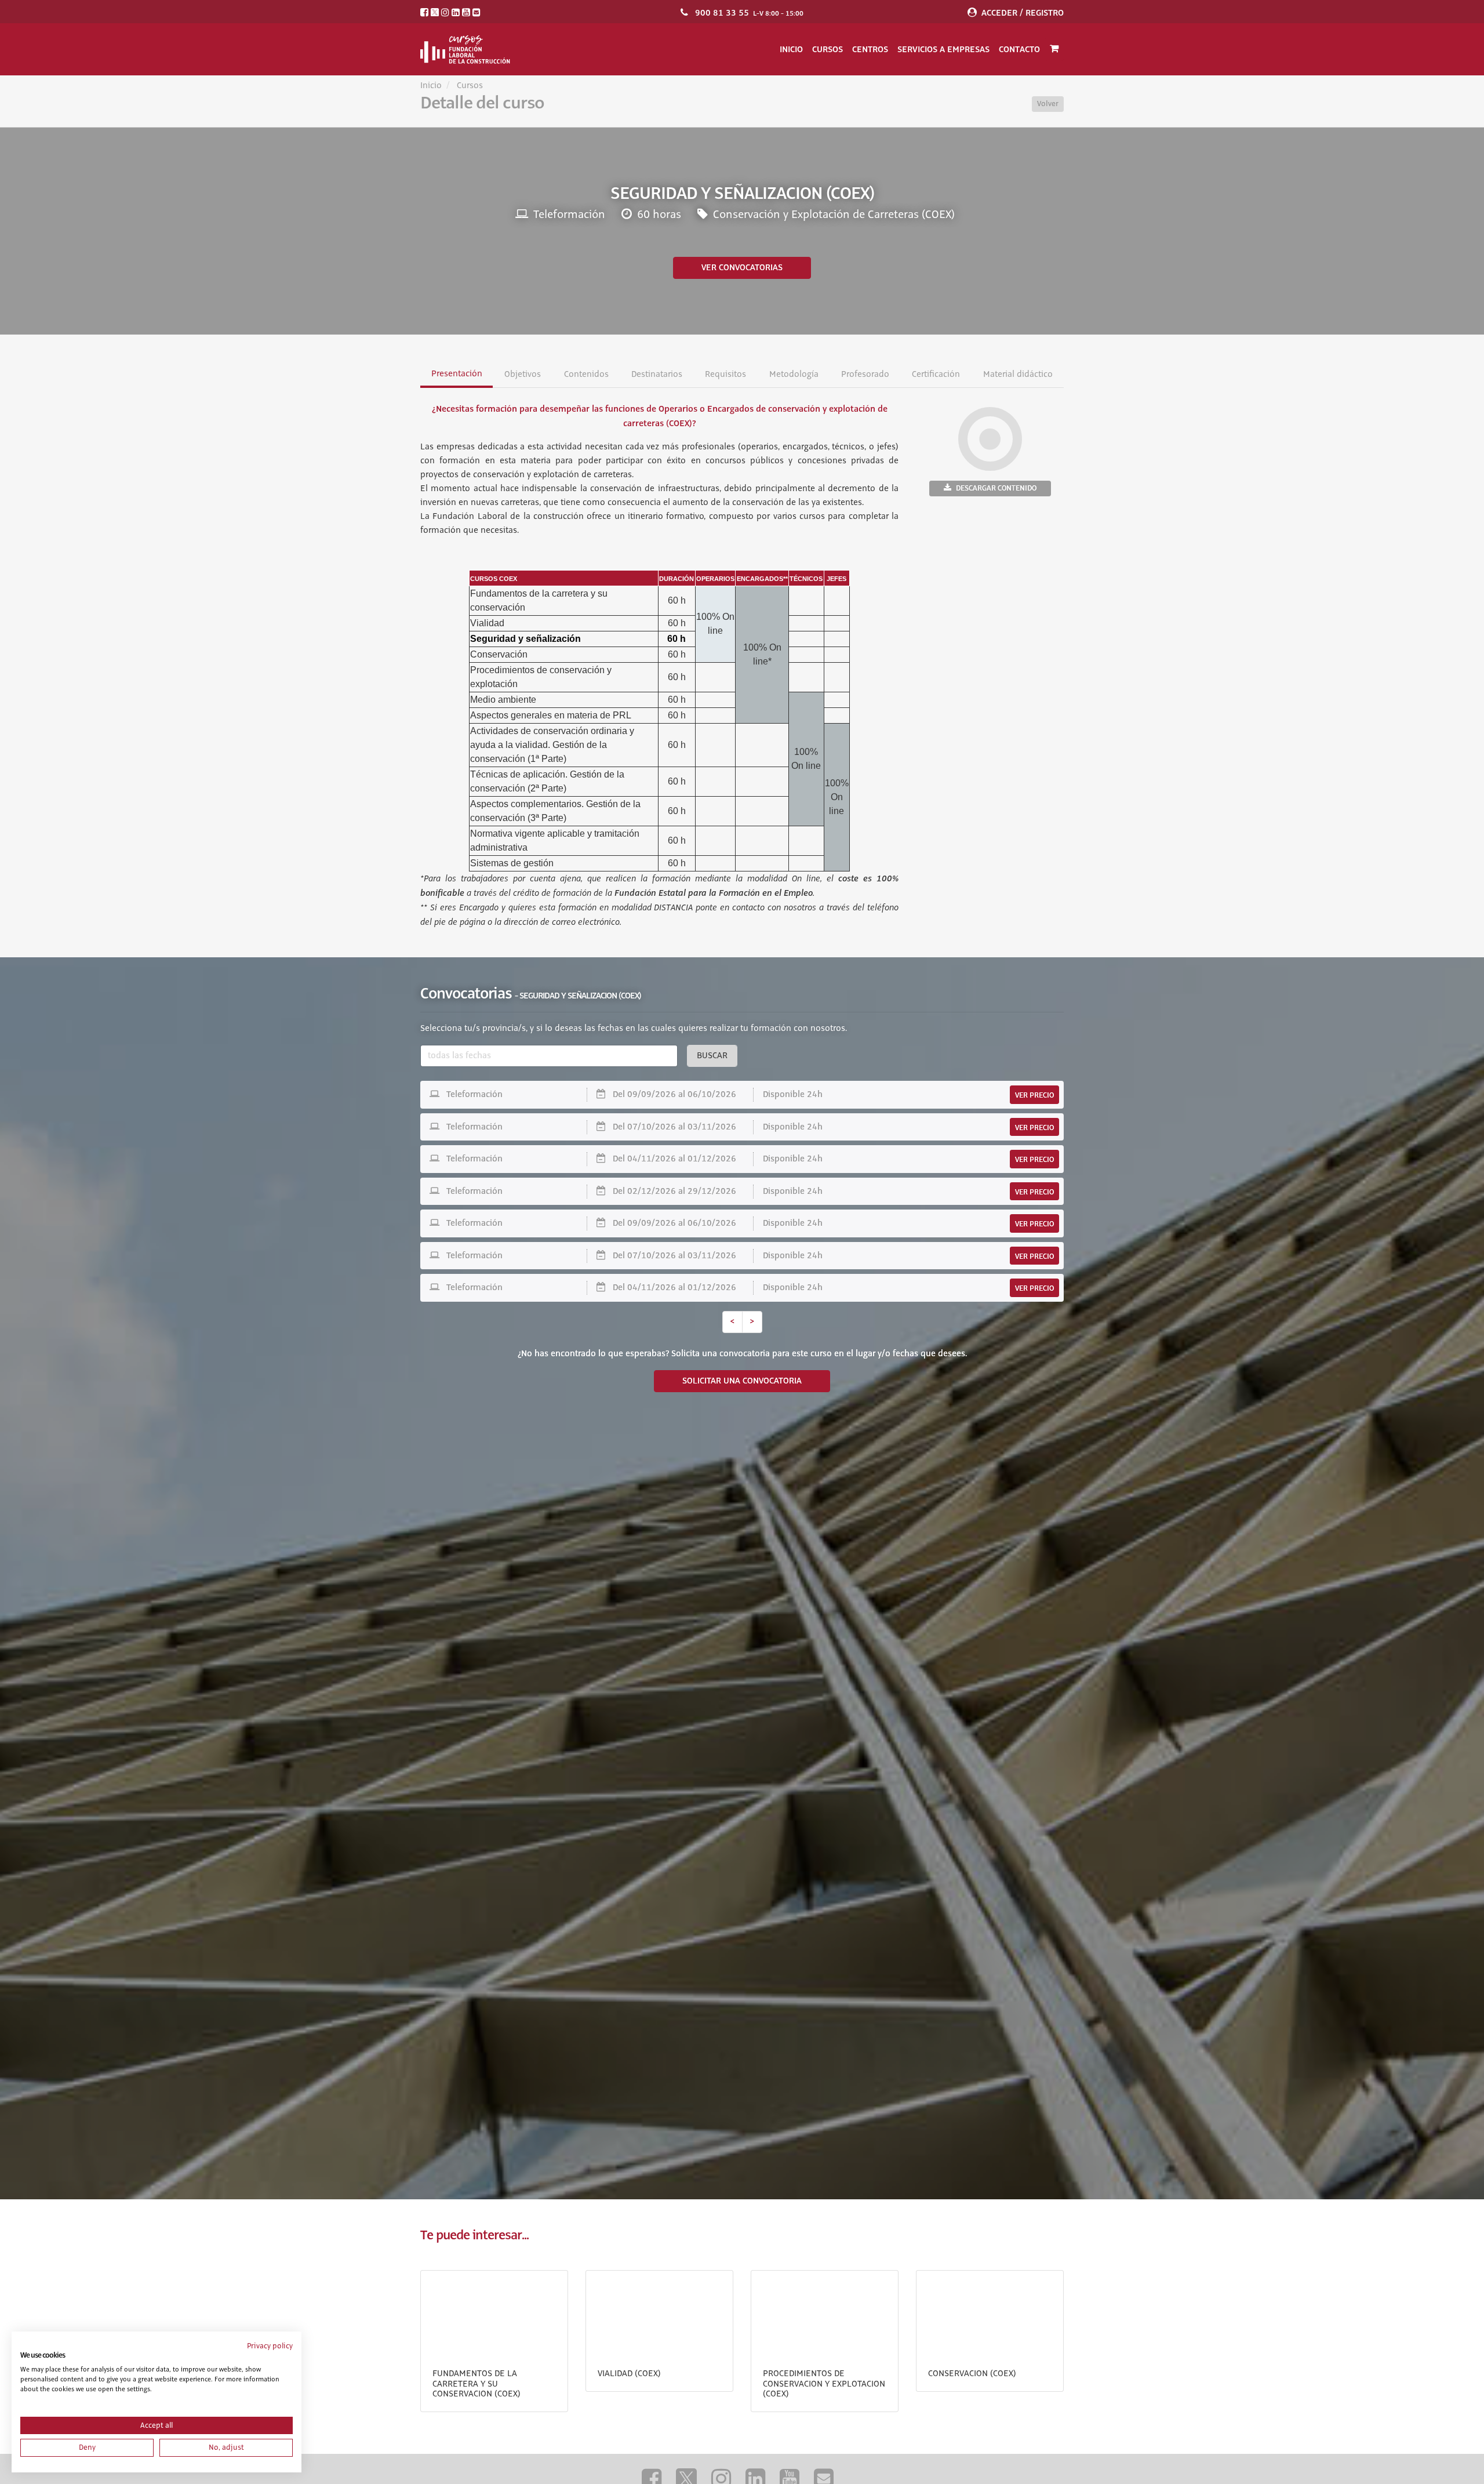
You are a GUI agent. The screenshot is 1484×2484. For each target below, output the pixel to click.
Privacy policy (270, 2346)
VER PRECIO (1034, 1095)
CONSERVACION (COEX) (972, 2374)
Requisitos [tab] (725, 375)
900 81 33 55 (722, 13)
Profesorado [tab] (865, 375)
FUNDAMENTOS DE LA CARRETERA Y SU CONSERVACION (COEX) (477, 2384)
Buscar (712, 1056)
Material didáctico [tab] (1017, 375)
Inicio (791, 49)
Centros (870, 49)
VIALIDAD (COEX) (629, 2374)
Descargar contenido (996, 488)
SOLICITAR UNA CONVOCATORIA (742, 1381)
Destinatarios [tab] (657, 375)
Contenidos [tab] (586, 375)
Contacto (1019, 49)
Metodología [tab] (793, 375)
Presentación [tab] (457, 374)
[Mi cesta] (1054, 49)
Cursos (828, 49)
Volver (1048, 104)
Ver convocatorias (742, 268)
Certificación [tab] (936, 375)
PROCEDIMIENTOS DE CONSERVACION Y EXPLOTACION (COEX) (824, 2384)
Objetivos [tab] (523, 375)
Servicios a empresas (943, 49)
